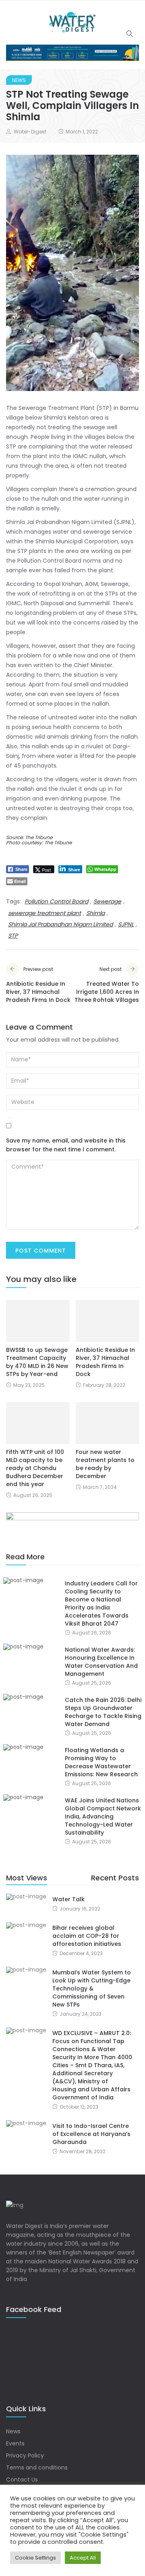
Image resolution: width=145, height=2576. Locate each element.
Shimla (95, 913)
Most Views (27, 1878)
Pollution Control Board (56, 901)
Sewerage (107, 901)
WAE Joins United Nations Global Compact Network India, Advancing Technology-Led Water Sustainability (103, 1816)
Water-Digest (30, 132)
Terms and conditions (37, 2467)
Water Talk (68, 1899)
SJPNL (126, 924)
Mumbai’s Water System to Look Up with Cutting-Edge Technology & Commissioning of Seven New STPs (92, 1988)
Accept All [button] (83, 2558)
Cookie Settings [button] (35, 2558)
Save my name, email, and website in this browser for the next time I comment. (66, 1145)
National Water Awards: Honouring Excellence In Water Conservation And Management (101, 1662)
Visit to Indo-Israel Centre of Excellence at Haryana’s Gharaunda (91, 2134)
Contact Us (22, 2480)
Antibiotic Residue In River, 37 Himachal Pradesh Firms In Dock (105, 1362)
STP (13, 936)
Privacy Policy (25, 2455)
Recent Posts (115, 1878)
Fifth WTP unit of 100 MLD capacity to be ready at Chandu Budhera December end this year (35, 1468)
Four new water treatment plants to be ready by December (105, 1464)
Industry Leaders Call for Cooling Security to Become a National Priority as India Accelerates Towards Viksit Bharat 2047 (101, 1603)
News (19, 80)
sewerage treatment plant (45, 913)
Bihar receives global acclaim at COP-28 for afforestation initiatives (87, 1936)
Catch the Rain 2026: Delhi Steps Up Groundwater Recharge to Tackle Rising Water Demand (103, 1712)
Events (15, 2443)
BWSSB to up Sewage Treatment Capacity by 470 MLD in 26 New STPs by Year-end (37, 1362)
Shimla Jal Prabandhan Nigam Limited (60, 924)
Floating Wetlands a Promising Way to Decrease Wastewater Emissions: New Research (101, 1762)
